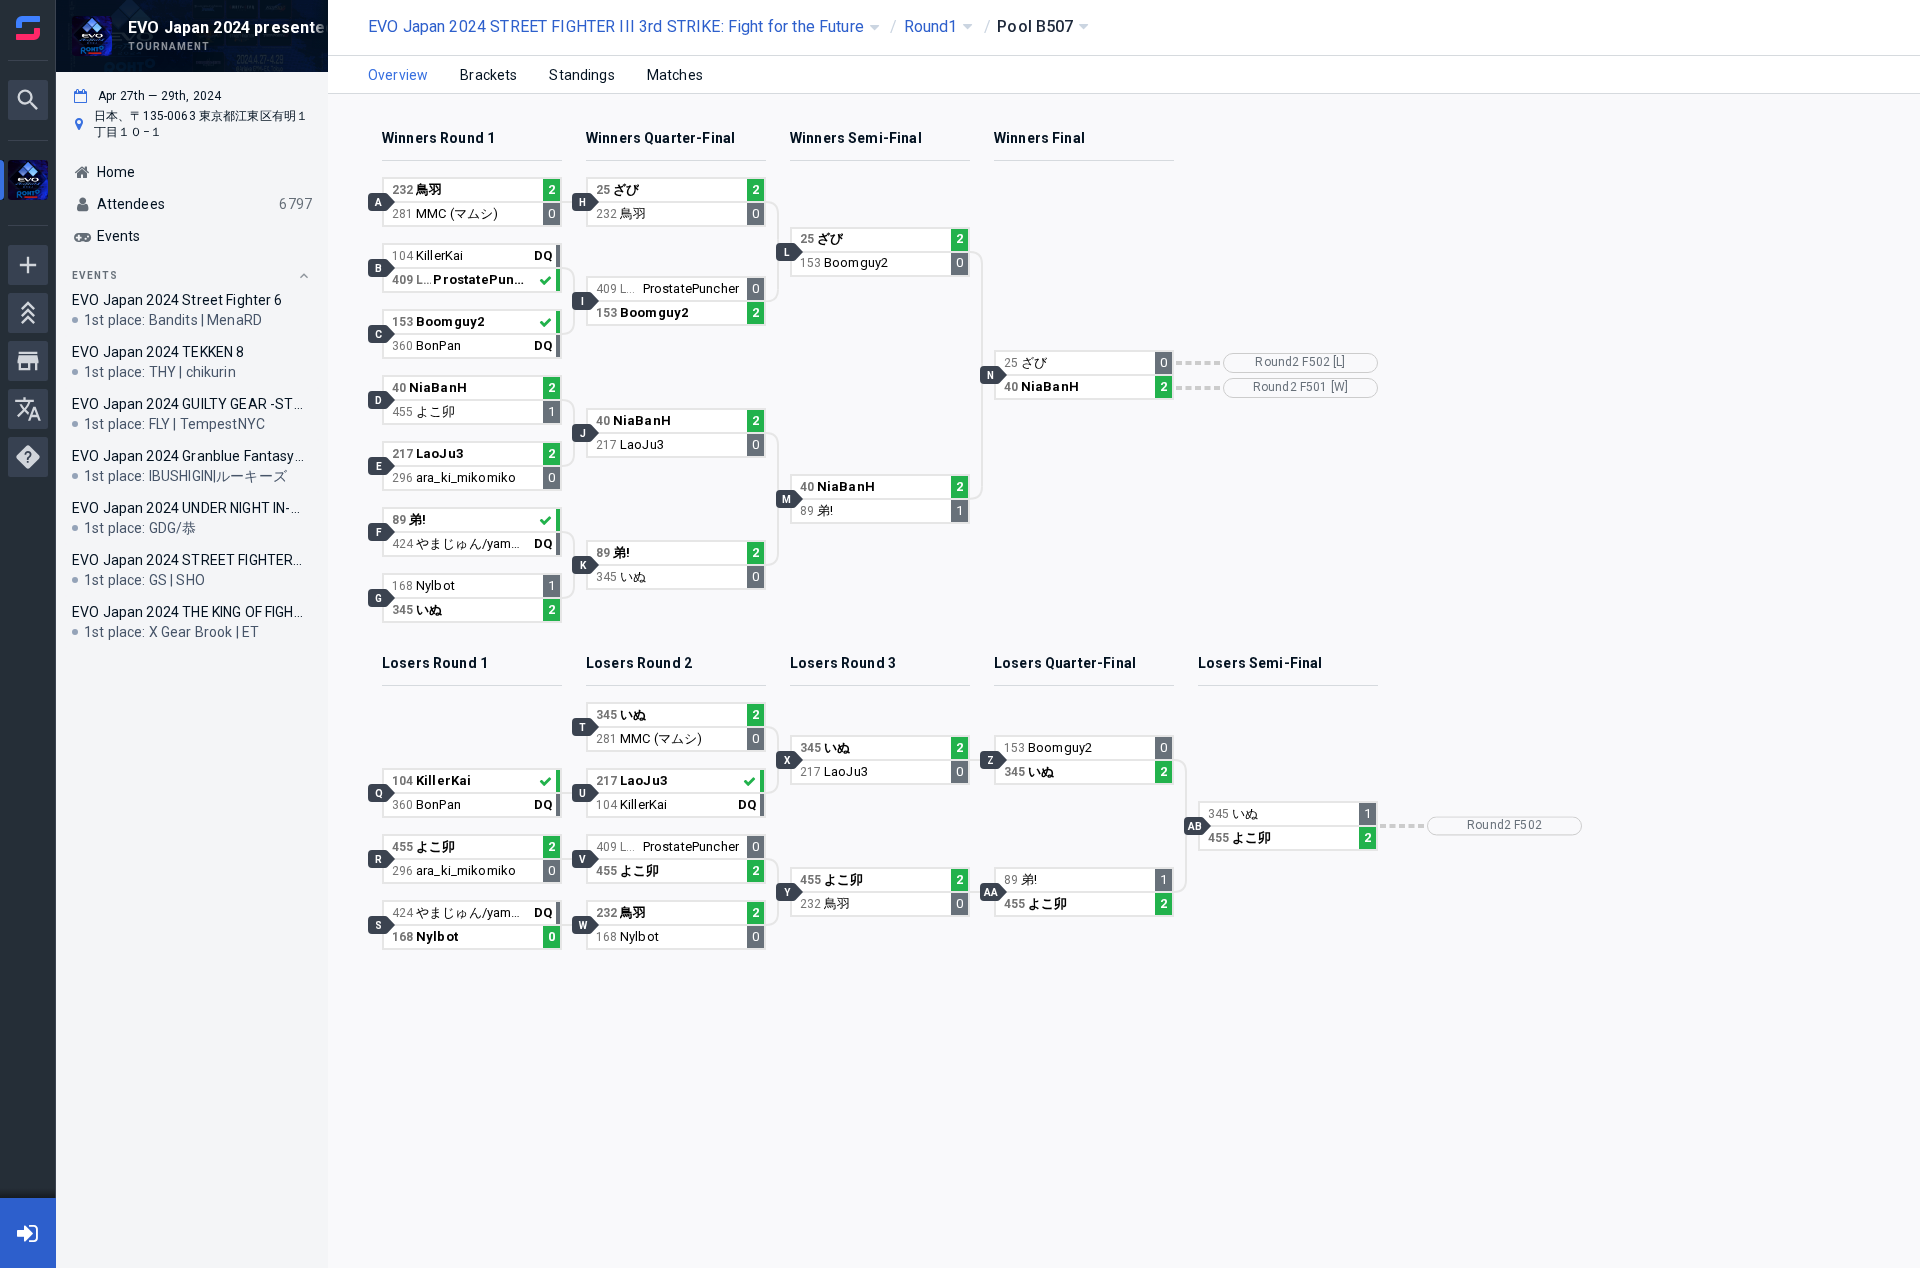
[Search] (28, 100)
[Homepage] (28, 28)
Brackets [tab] (488, 75)
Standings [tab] (581, 75)
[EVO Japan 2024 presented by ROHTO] (28, 182)
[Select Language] (28, 409)
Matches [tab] (675, 75)
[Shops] (28, 361)
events (95, 275)
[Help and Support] (28, 457)
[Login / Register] (28, 1233)
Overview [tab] (398, 75)
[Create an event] (28, 265)
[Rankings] (28, 313)
